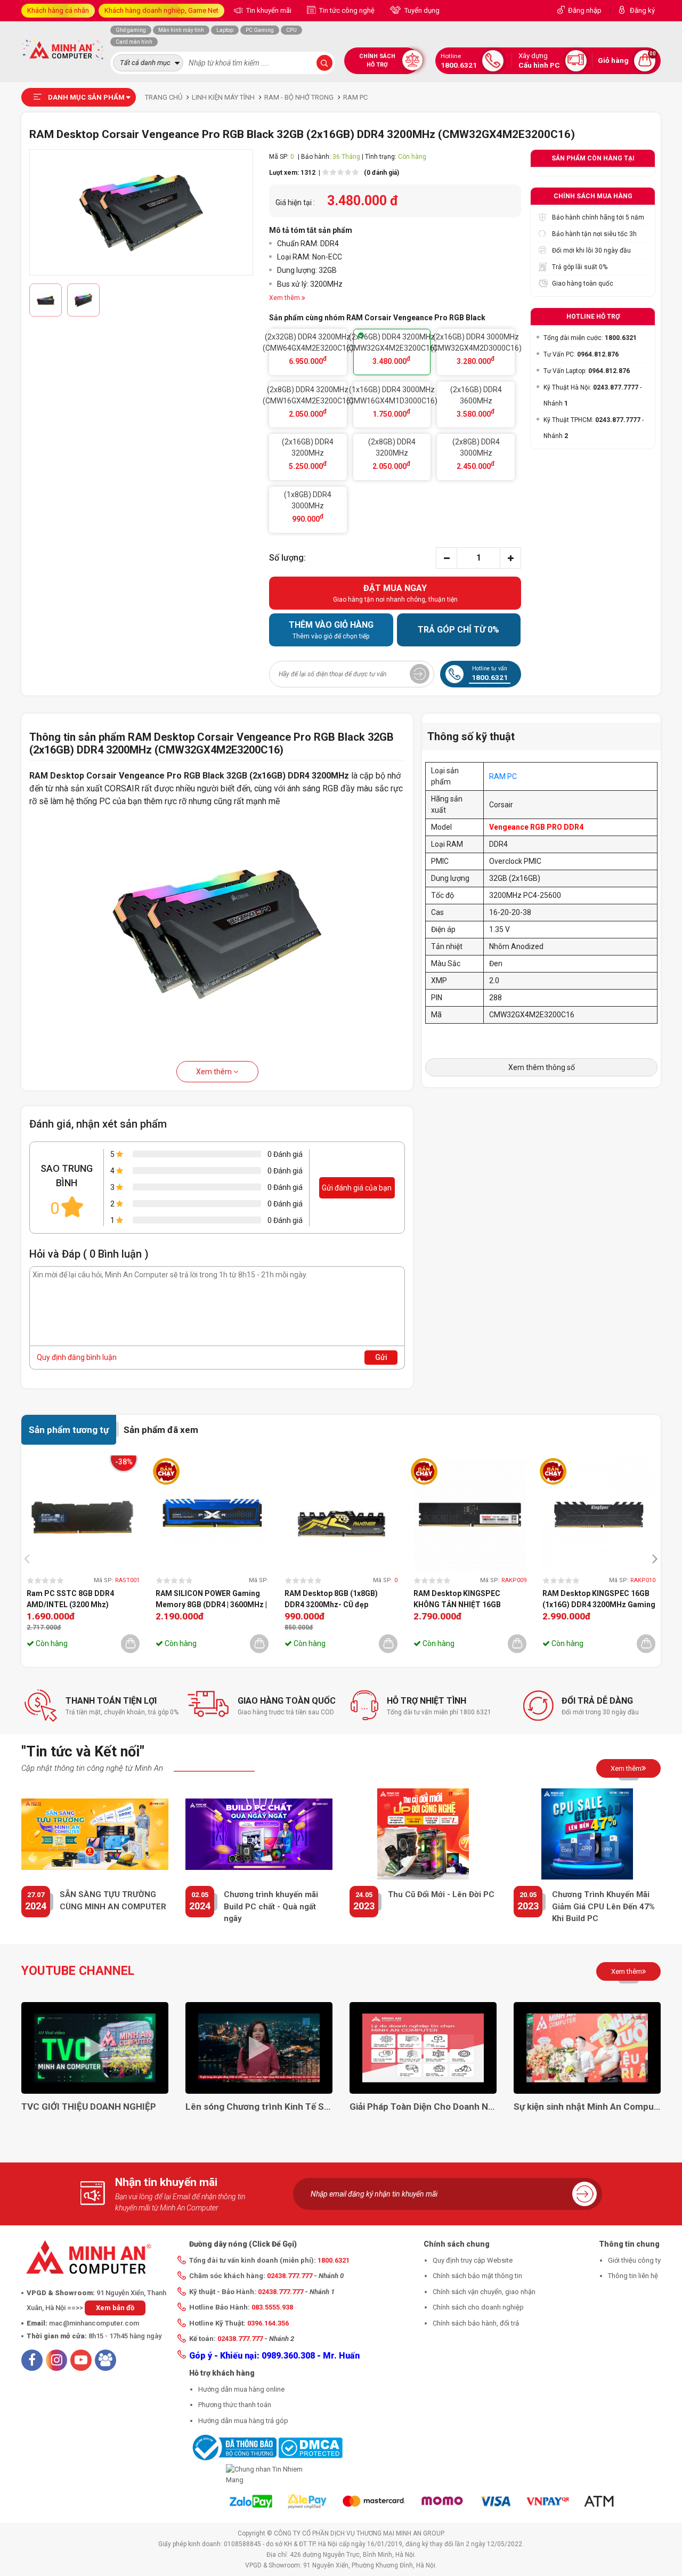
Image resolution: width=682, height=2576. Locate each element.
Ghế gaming (131, 30)
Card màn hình (134, 42)
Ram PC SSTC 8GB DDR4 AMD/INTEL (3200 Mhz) (70, 1599)
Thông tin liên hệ (633, 2276)
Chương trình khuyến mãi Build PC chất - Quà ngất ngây (271, 1906)
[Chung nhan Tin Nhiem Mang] (266, 2474)
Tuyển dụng (421, 10)
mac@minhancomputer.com (94, 2323)
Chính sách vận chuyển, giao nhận (484, 2292)
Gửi (381, 1357)
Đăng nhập (585, 10)
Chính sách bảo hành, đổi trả (476, 2323)
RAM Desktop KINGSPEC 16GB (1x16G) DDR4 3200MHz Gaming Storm (599, 1600)
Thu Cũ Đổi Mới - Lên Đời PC (441, 1894)
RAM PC (503, 776)
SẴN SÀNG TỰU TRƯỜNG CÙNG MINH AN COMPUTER (113, 1901)
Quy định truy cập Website (473, 2260)
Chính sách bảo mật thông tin (477, 2276)
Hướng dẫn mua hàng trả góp (243, 2421)
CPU (291, 30)
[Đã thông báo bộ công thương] (233, 2447)
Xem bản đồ (115, 2308)
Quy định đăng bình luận (77, 1357)
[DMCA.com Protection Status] (310, 2447)
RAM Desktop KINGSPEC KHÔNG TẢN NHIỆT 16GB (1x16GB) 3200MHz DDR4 (458, 1600)
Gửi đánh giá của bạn (357, 1188)
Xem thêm (215, 1072)
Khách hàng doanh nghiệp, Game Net (161, 10)
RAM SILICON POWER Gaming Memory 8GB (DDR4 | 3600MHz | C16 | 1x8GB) (211, 1600)
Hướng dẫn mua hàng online (241, 2389)
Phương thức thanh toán (235, 2405)
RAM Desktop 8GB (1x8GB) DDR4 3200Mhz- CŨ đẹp (331, 1599)
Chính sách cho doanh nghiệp (478, 2307)
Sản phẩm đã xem (161, 1430)
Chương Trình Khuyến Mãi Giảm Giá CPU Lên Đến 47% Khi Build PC (603, 1906)
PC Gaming (260, 30)
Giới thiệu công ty (634, 2260)
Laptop (225, 30)
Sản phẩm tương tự (69, 1430)
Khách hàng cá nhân (58, 10)
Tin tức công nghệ (346, 10)
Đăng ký (642, 10)
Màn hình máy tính (181, 30)
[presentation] (30, 1558)
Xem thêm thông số (542, 1067)
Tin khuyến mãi (268, 10)
